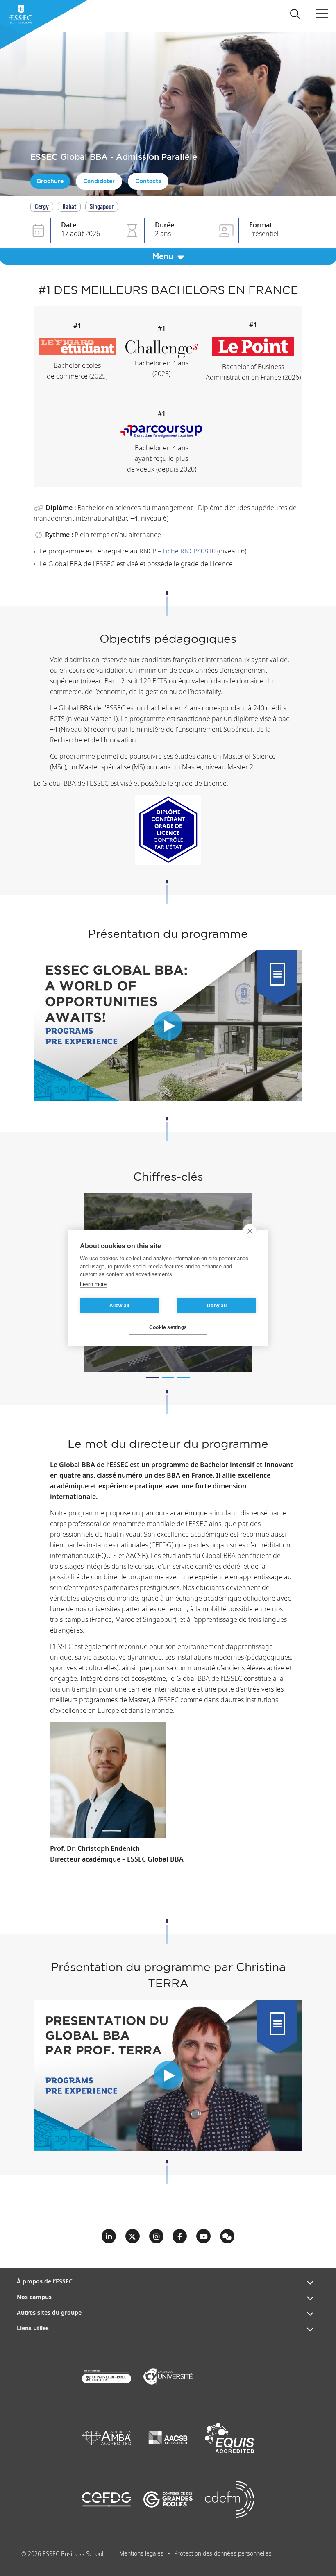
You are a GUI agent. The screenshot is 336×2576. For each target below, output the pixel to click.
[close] (250, 1231)
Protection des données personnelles (223, 2554)
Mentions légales (141, 2554)
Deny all (217, 1306)
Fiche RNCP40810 (189, 552)
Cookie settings (168, 1327)
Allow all (119, 1306)
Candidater (99, 181)
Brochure (50, 181)
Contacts (148, 181)
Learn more (93, 1284)
